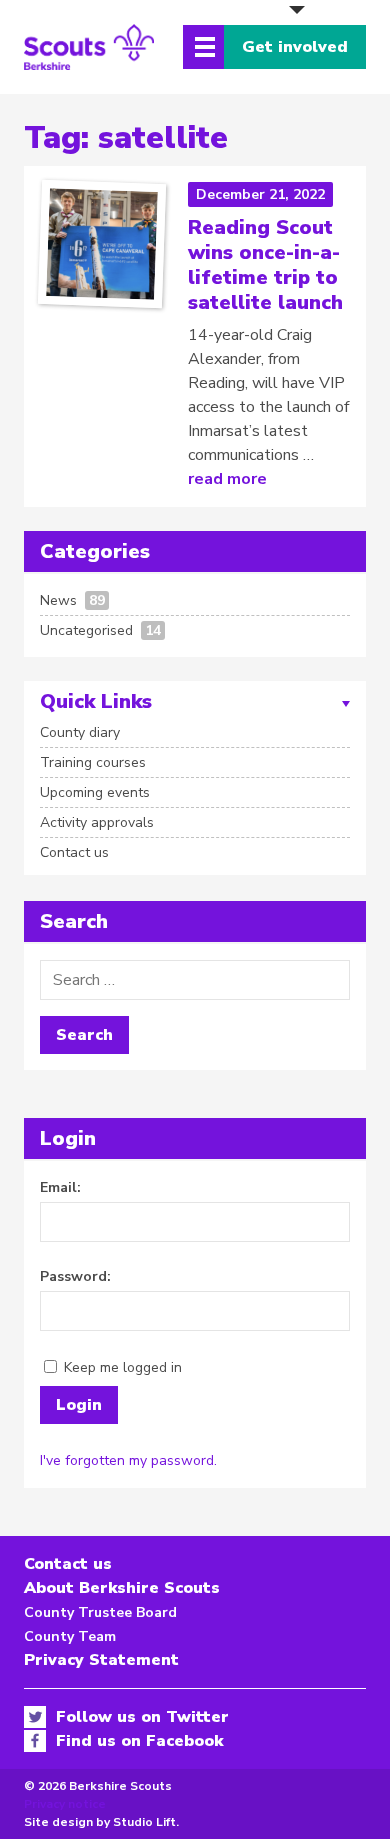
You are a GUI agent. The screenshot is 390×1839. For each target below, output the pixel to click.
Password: (75, 1276)
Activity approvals (97, 822)
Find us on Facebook (139, 1741)
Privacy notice (65, 1804)
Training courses (93, 762)
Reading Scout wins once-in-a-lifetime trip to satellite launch (265, 265)
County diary (80, 732)
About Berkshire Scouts (122, 1588)
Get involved (295, 47)
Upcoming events (95, 792)
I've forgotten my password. (128, 1460)
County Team (70, 1636)
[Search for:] (195, 980)
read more (227, 479)
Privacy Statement (101, 1660)
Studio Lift (144, 1822)
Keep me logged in (123, 1367)
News (58, 600)
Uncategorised (86, 630)
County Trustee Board (100, 1612)
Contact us (74, 852)
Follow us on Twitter (142, 1717)
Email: (60, 1187)
